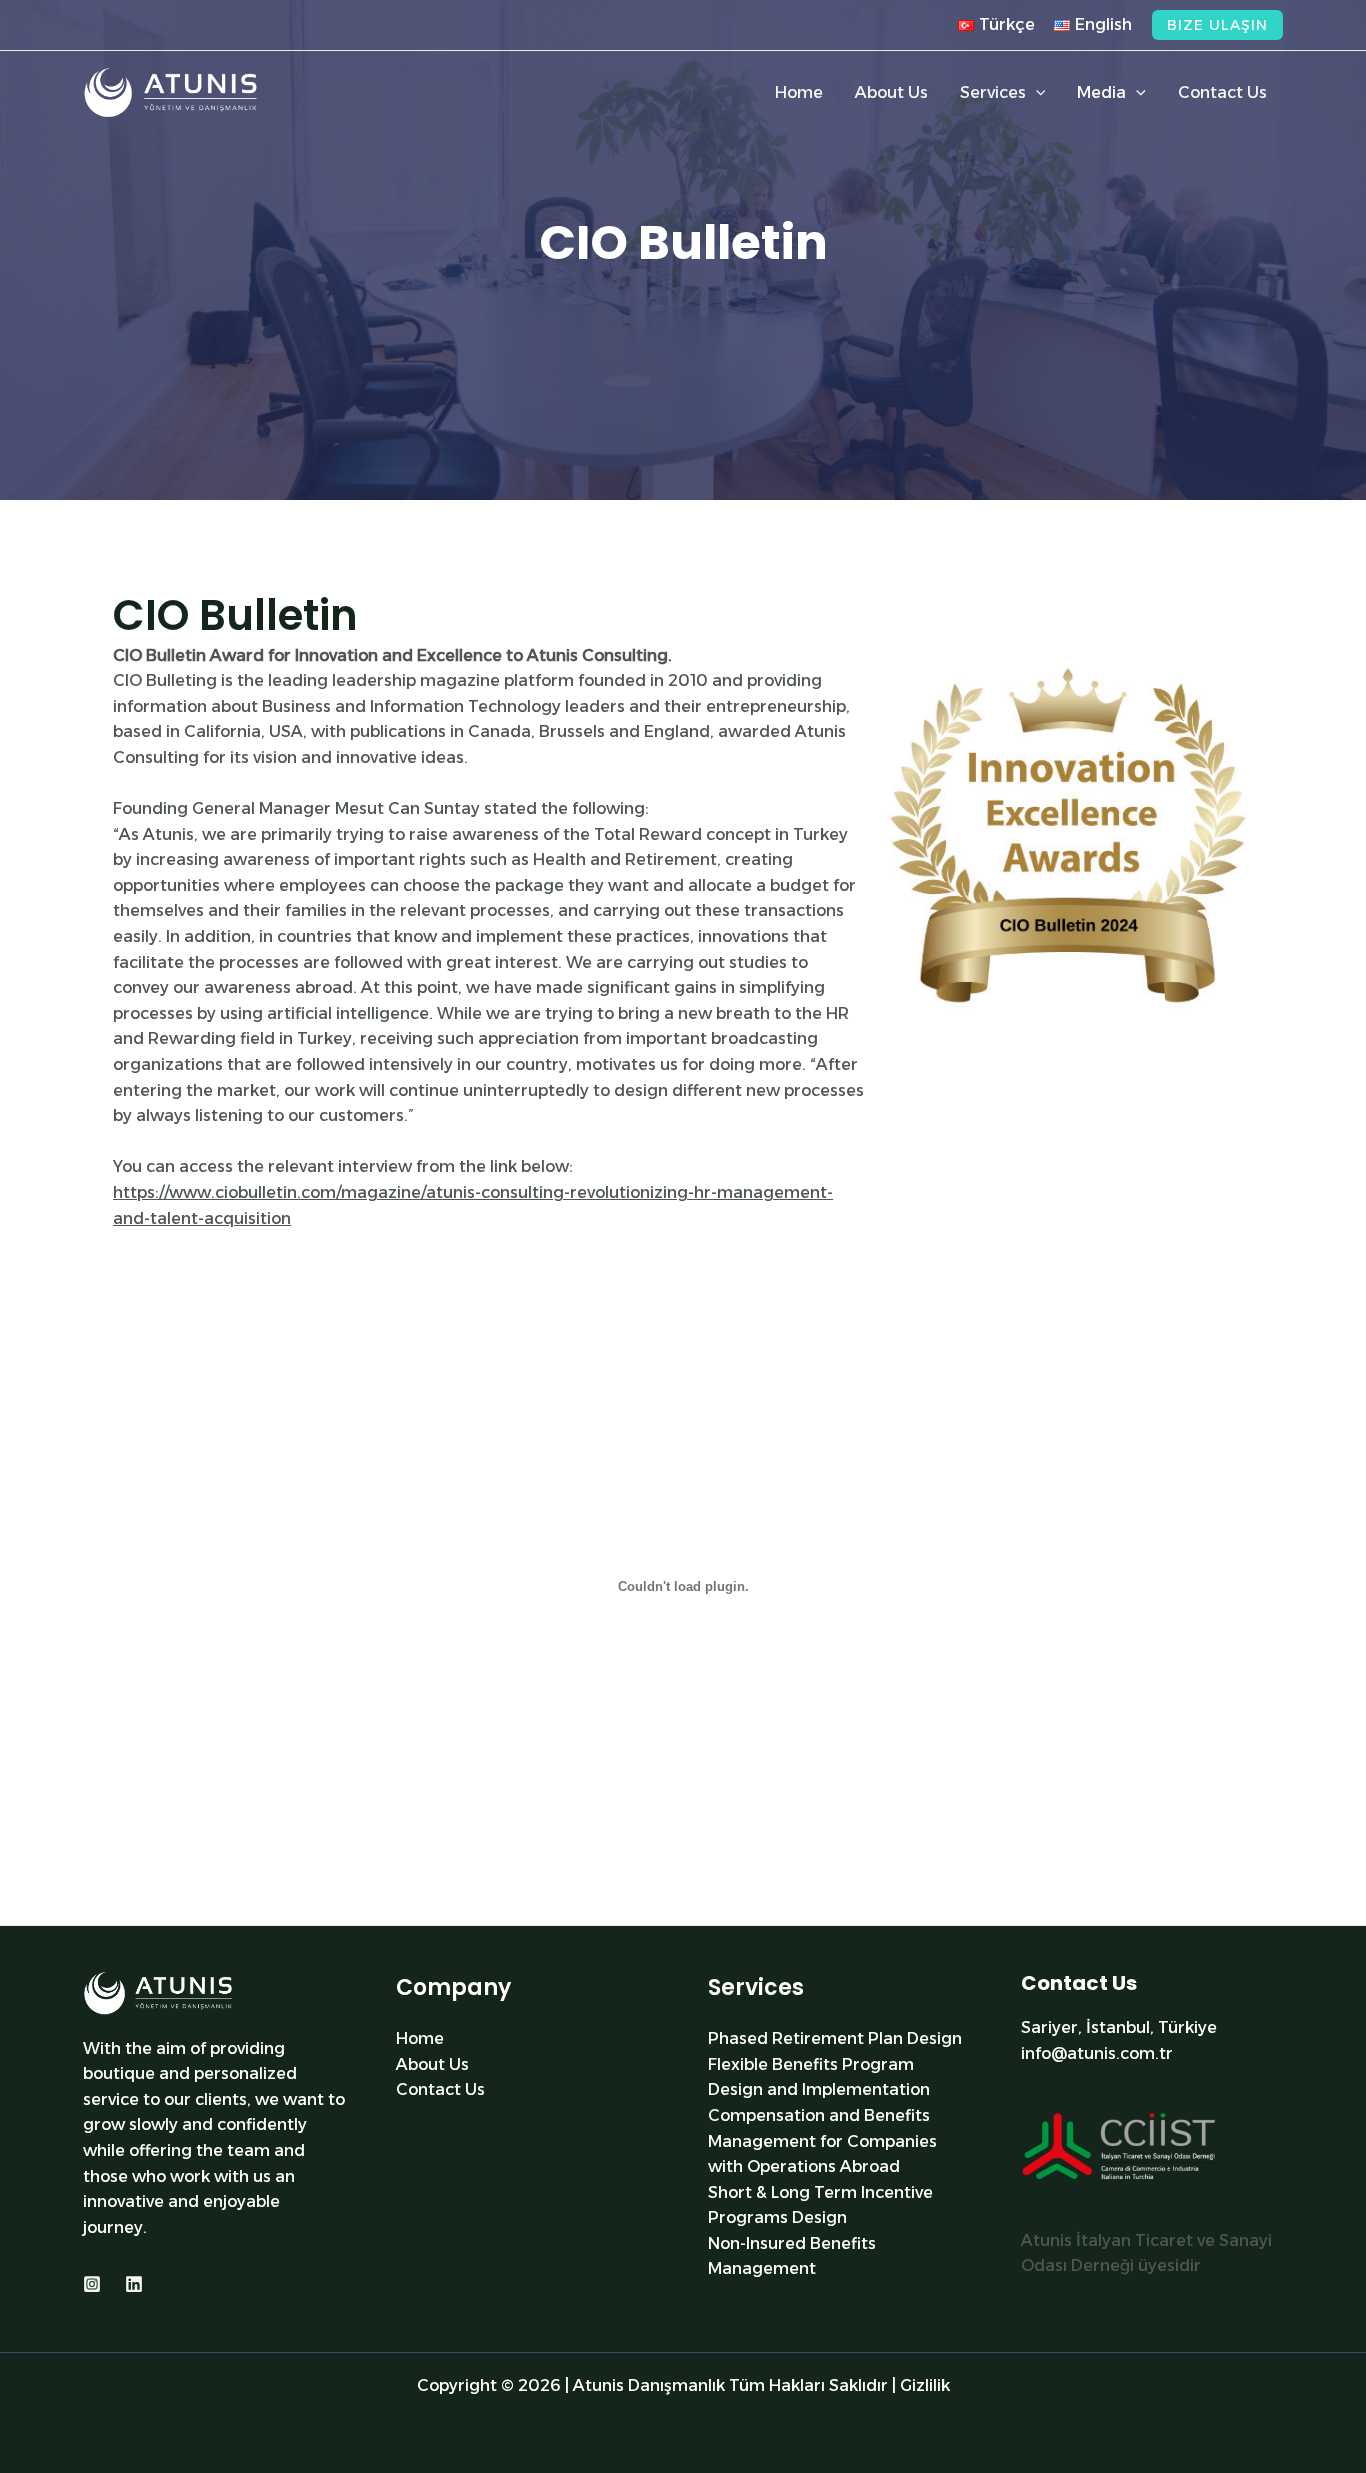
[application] (1036, 93)
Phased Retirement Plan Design (835, 2038)
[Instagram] (92, 2284)
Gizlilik (925, 2385)
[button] (1217, 25)
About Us (432, 2064)
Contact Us (440, 2089)
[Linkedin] (134, 2284)
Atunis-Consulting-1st (151, 1912)
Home (420, 2038)
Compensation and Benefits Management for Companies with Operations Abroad (822, 2141)
